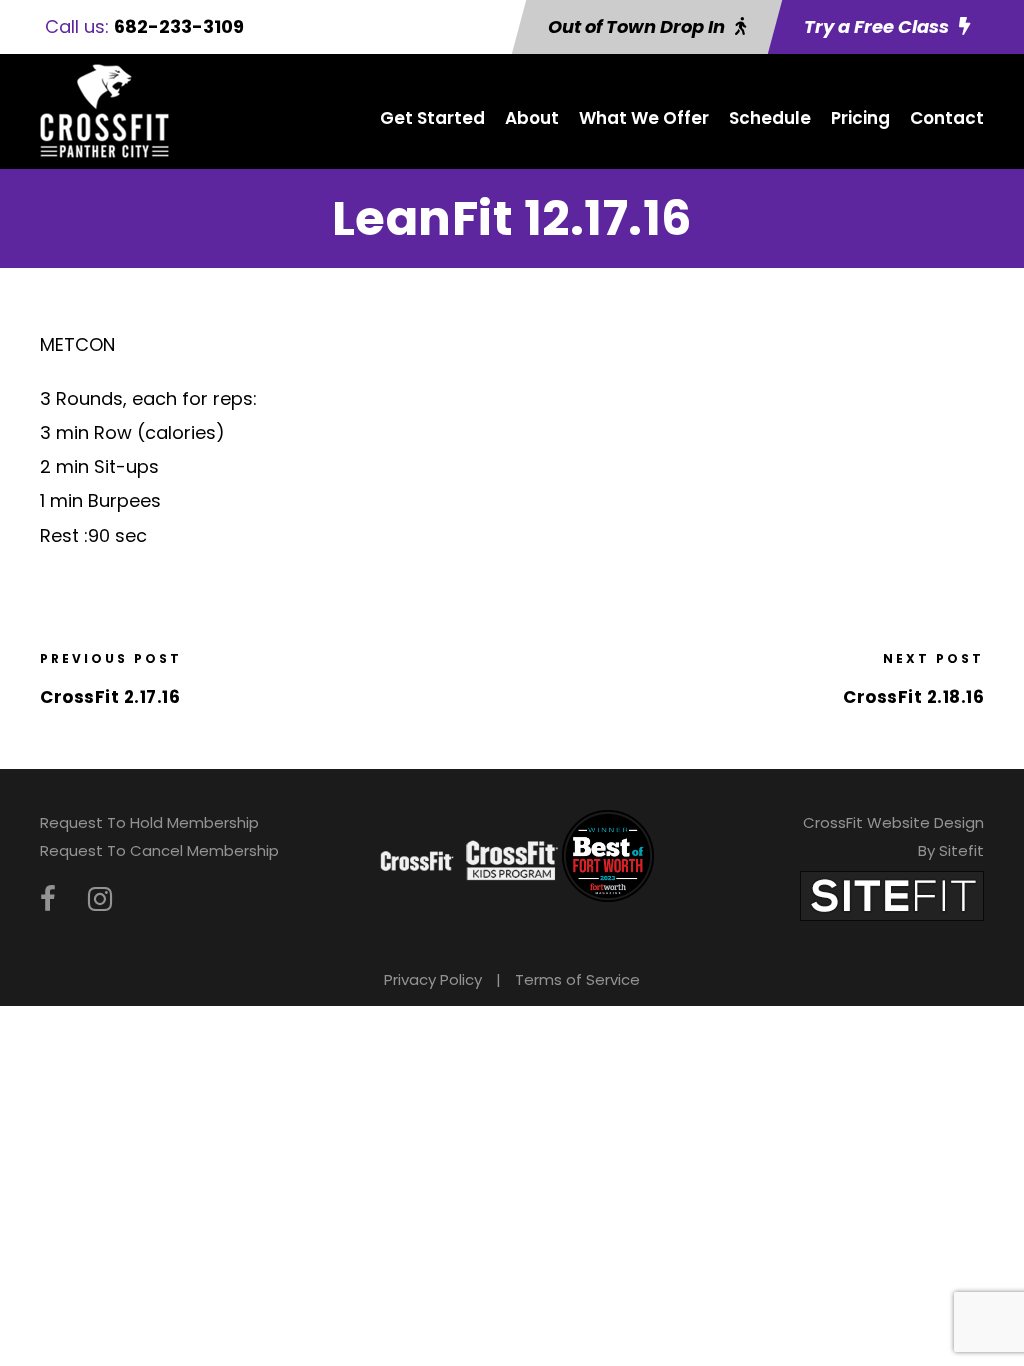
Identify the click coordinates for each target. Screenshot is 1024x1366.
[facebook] (48, 899)
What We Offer (644, 118)
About (532, 118)
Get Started (432, 118)
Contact (947, 118)
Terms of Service (577, 979)
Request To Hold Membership (149, 822)
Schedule (770, 118)
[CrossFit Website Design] (892, 894)
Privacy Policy (433, 979)
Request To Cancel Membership (159, 850)
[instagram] (100, 899)
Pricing (860, 118)
